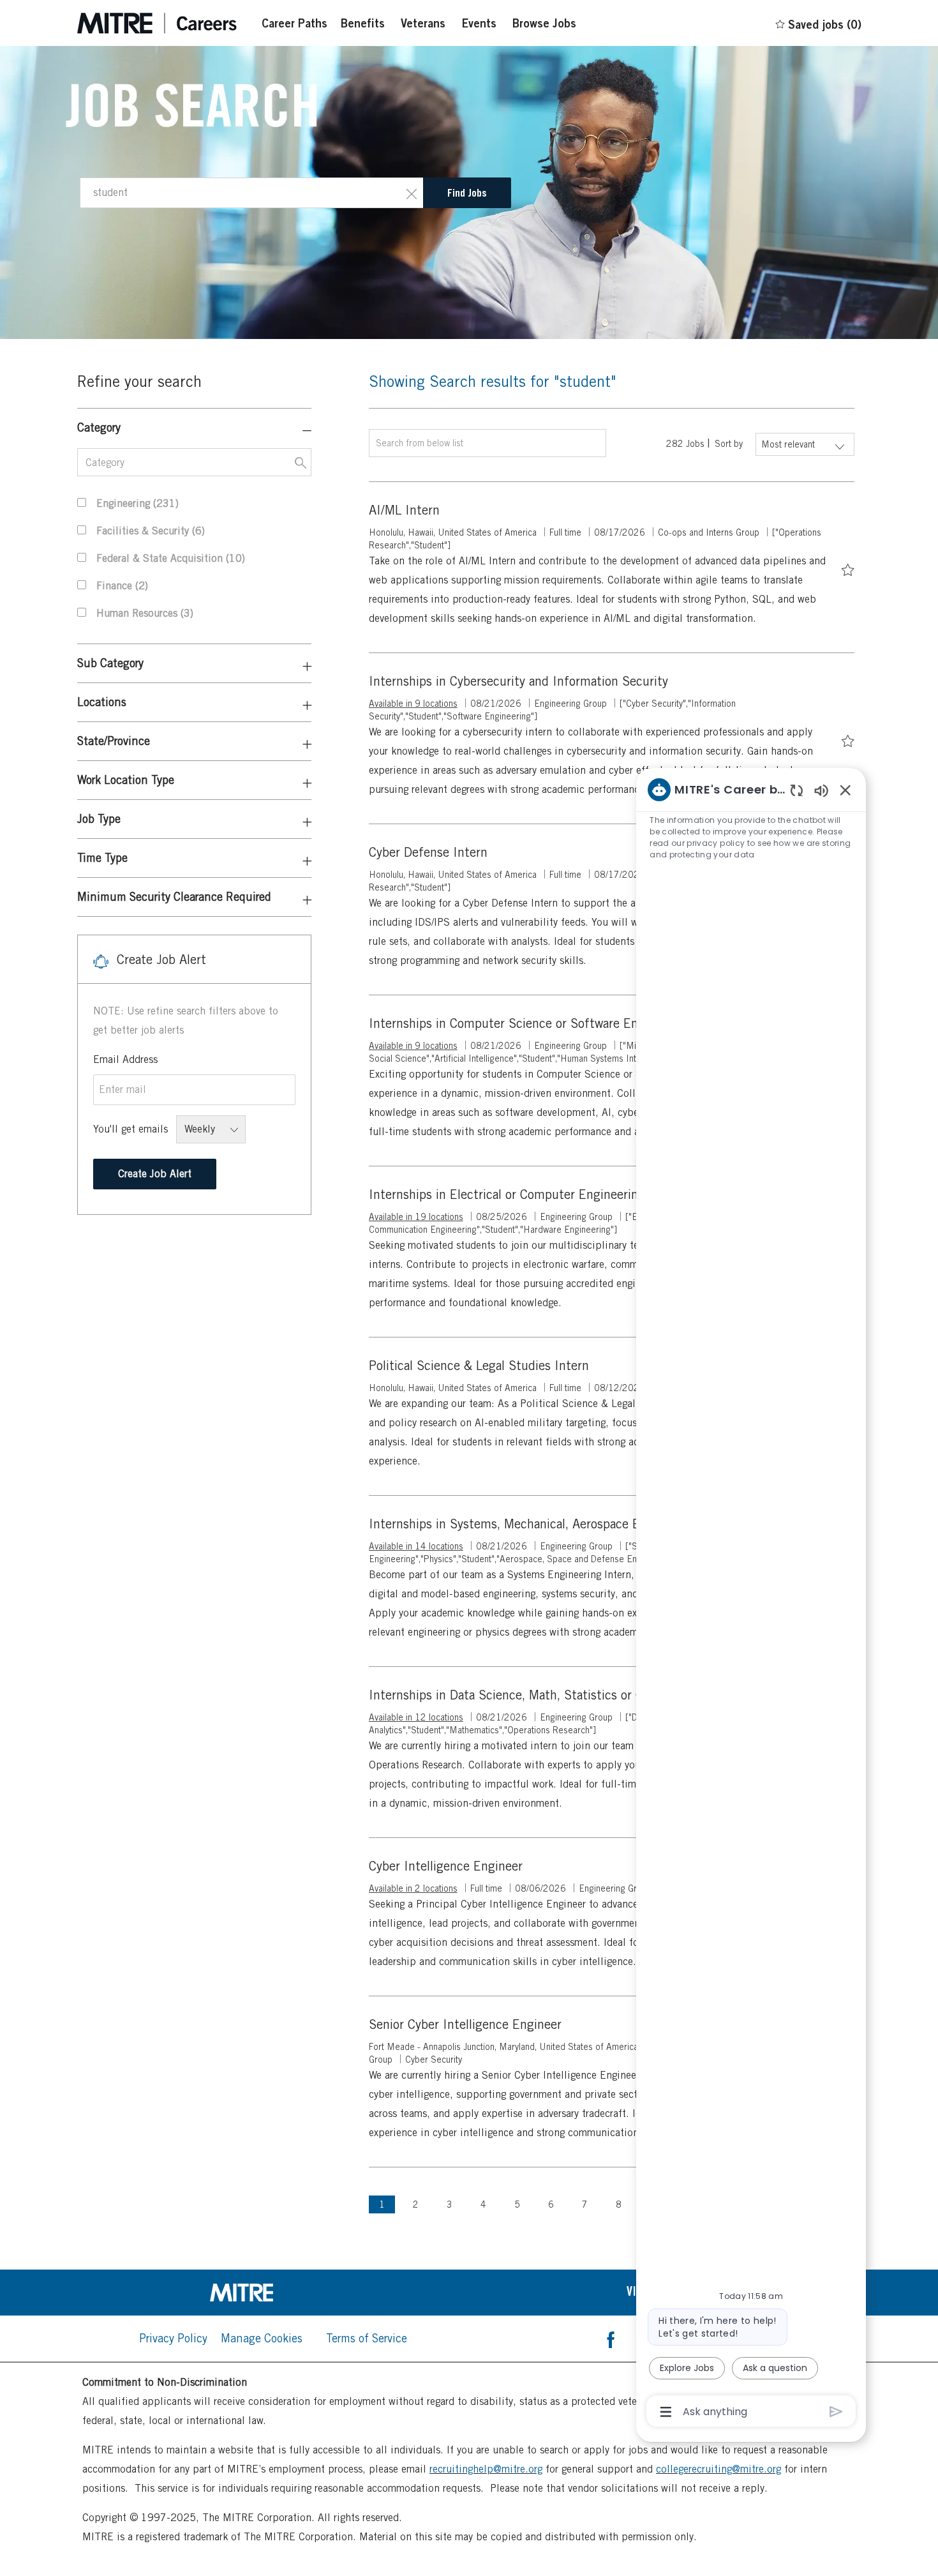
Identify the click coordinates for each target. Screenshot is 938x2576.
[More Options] (666, 2412)
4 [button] (483, 2204)
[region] (751, 1600)
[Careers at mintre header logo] (157, 23)
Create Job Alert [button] (155, 1174)
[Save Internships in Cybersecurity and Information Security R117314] (848, 739)
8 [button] (619, 2204)
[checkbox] (848, 568)
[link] (273, 2293)
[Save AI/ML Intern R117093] (848, 568)
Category (99, 427)
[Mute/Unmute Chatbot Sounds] (821, 790)
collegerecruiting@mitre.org (718, 2469)
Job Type (99, 819)
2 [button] (416, 2204)
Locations (102, 702)
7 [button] (585, 2204)
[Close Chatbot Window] (845, 790)
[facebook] (611, 2339)
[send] (836, 2412)
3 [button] (450, 2204)
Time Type (102, 858)
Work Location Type (126, 780)
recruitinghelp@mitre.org (486, 2469)
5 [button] (517, 2204)
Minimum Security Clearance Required (174, 897)
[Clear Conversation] (797, 790)
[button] (412, 193)
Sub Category (110, 663)
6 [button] (551, 2204)
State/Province (114, 741)
